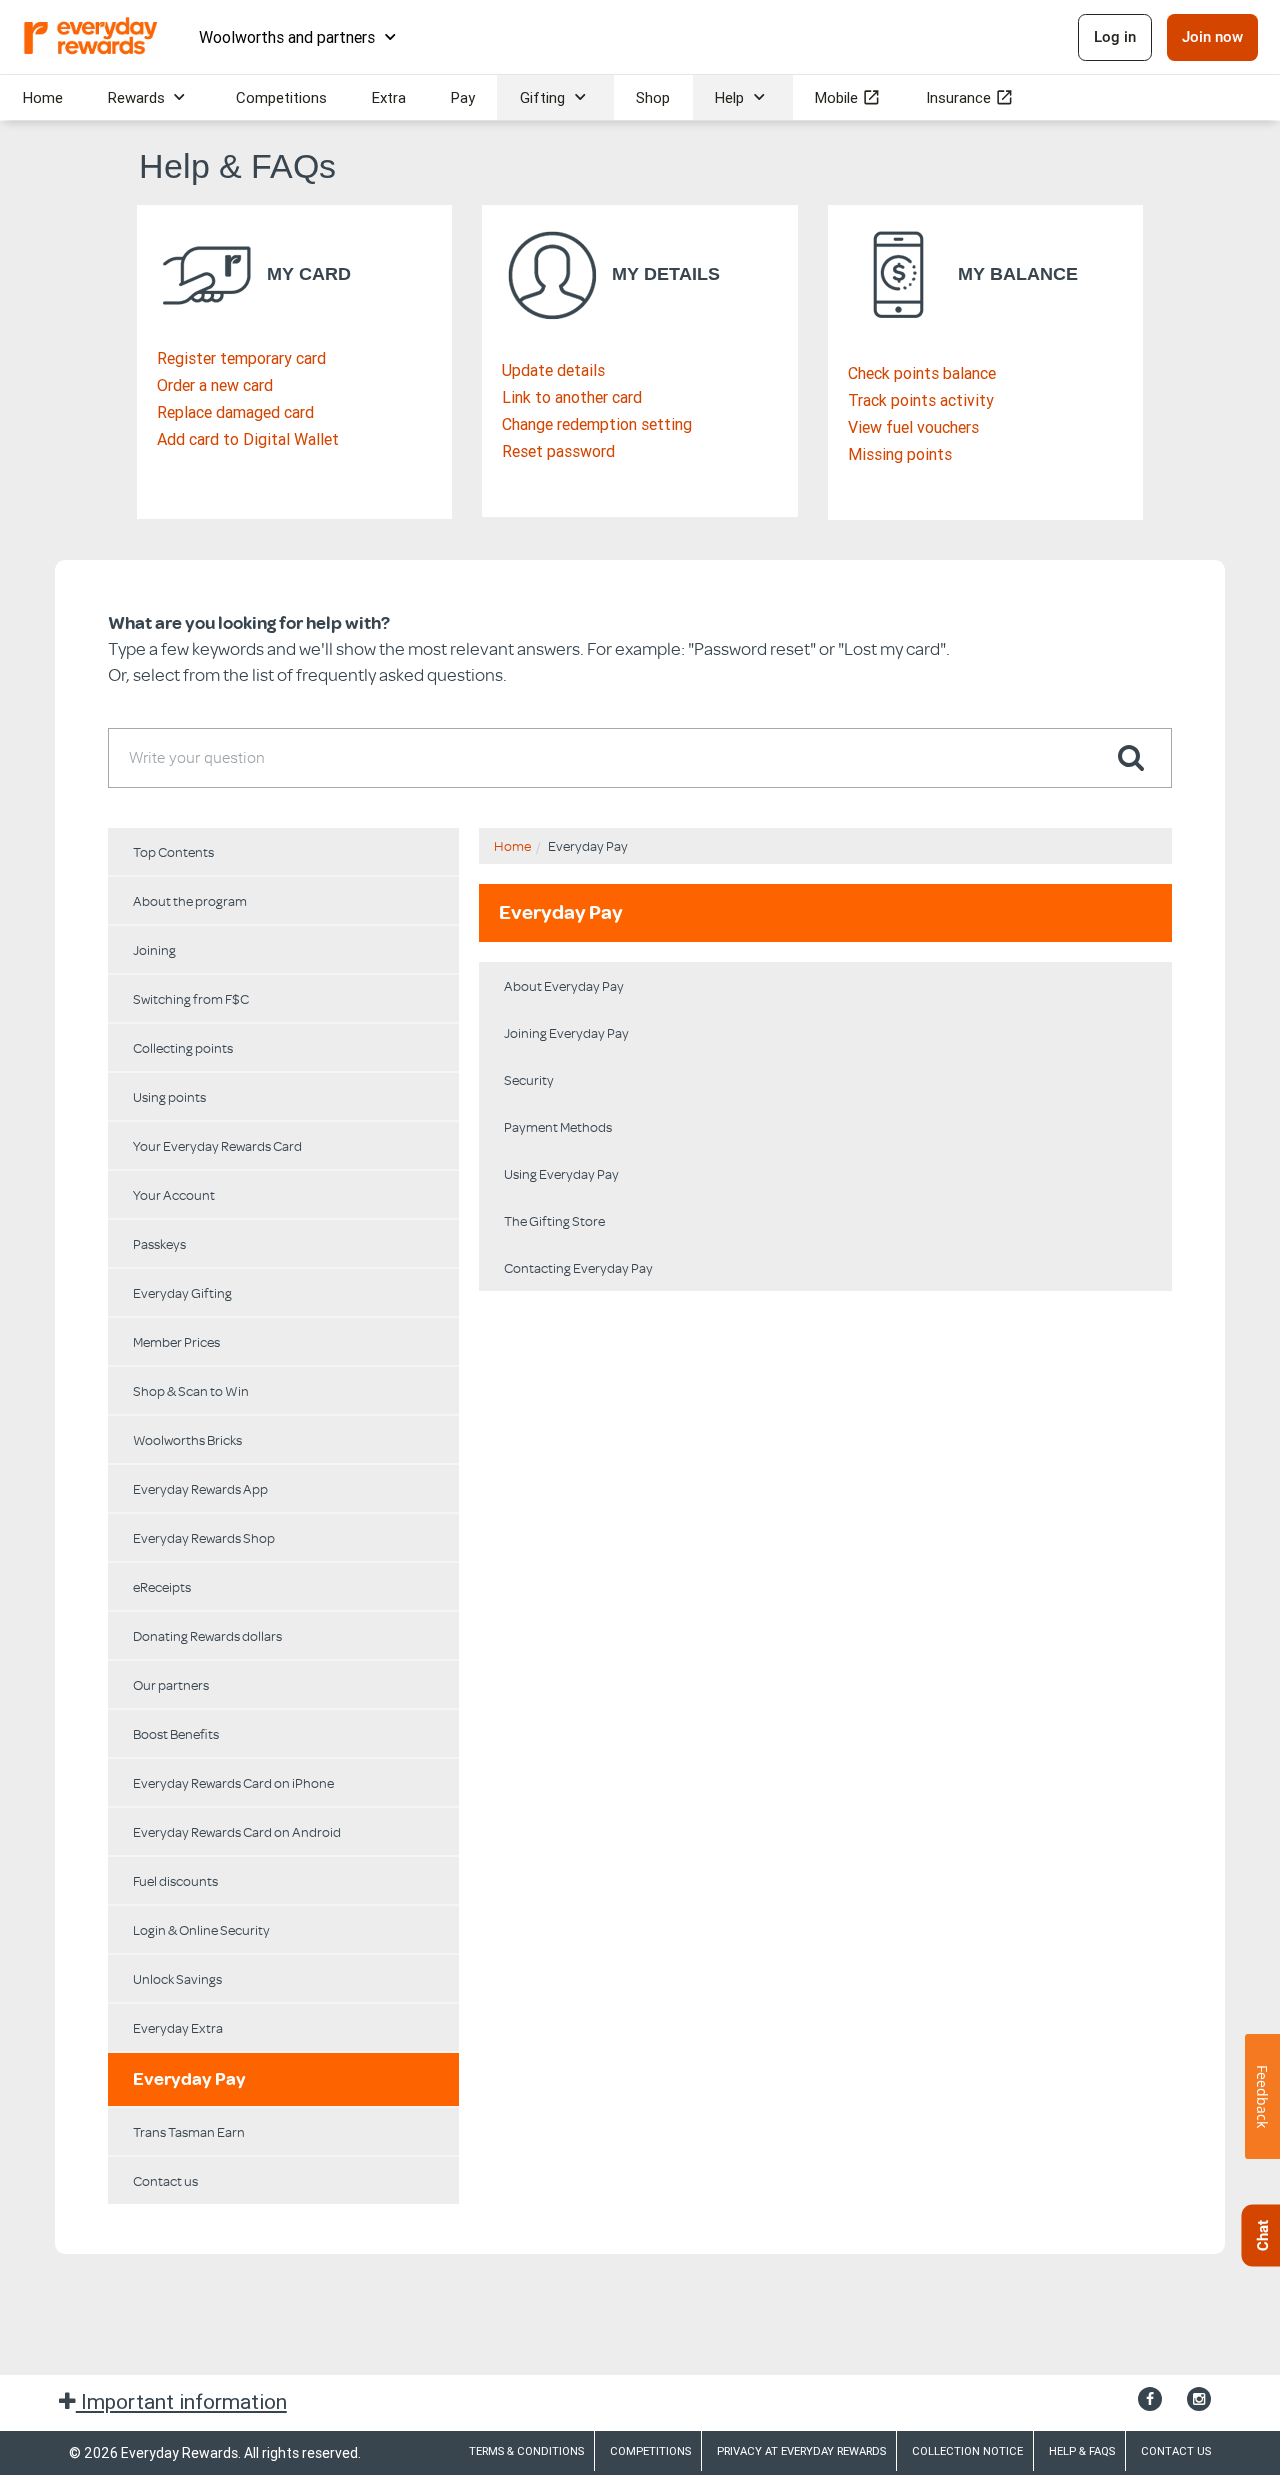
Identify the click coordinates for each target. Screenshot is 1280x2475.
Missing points (900, 454)
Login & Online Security (201, 1929)
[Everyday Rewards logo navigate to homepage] (92, 37)
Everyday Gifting (182, 1292)
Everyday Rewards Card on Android (237, 1831)
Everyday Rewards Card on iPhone (233, 1782)
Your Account (174, 1194)
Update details (553, 370)
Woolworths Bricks (187, 1439)
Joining (154, 949)
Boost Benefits (176, 1733)
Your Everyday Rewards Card (217, 1145)
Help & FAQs (1082, 2451)
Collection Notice (967, 2451)
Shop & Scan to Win (191, 1390)
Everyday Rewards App (200, 1488)
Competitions (650, 2451)
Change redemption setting (597, 424)
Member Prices (176, 1341)
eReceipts (162, 1586)
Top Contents (173, 851)
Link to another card (572, 397)
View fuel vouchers (913, 427)
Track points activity (921, 400)
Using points (169, 1096)
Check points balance (922, 373)
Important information (181, 2402)
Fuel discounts (175, 1880)
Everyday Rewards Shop (204, 1537)
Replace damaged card (235, 412)
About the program (190, 900)
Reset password (558, 451)
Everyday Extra (178, 2027)
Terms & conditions (526, 2451)
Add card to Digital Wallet (248, 439)
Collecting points (183, 1047)
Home (512, 845)
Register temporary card (241, 358)
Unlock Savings (177, 1978)
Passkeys (159, 1243)
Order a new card (215, 385)
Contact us (165, 2180)
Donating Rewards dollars (207, 1635)
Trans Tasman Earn (189, 2131)
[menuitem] (42, 97)
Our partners (171, 1684)
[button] (1131, 757)
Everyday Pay (189, 2079)
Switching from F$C (191, 998)
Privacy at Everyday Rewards (801, 2451)
